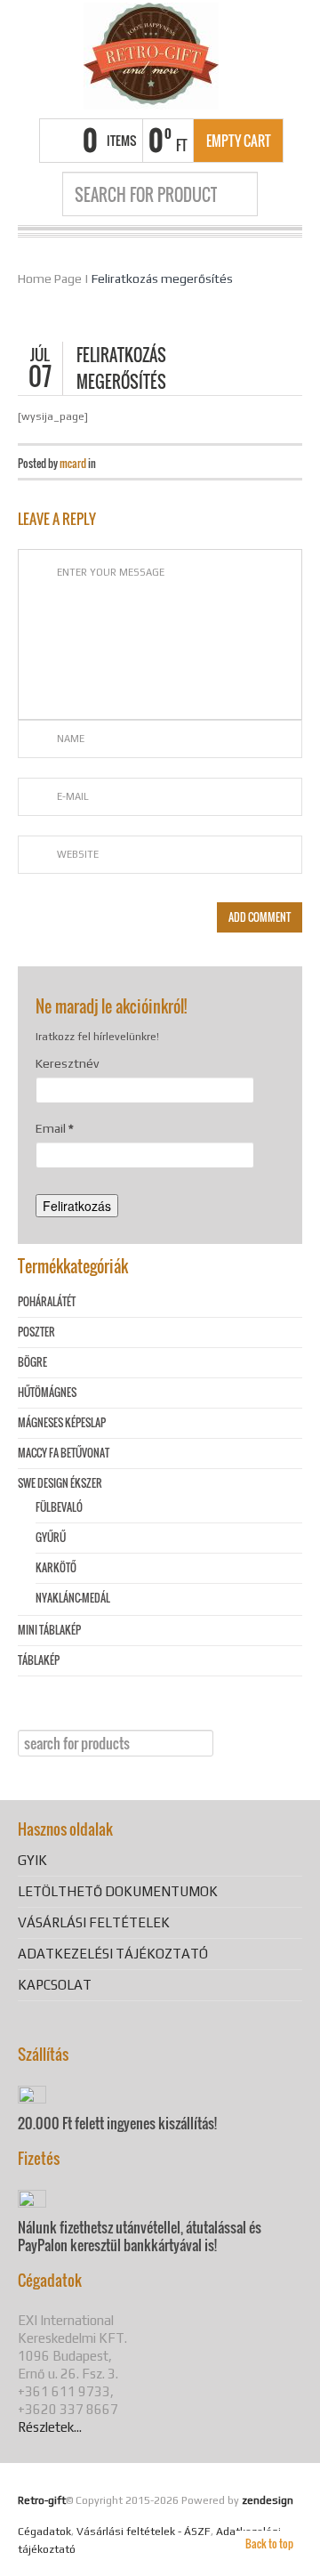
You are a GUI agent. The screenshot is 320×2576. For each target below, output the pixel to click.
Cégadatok (44, 2532)
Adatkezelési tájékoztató (113, 1954)
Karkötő (56, 1567)
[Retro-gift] (151, 56)
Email (55, 1128)
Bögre (32, 1362)
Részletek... (50, 2427)
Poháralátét (47, 1301)
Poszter (36, 1332)
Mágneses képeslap (62, 1422)
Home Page (50, 279)
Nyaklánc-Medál (73, 1598)
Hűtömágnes (47, 1392)
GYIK (32, 1860)
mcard (73, 463)
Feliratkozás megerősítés (162, 279)
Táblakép (39, 1660)
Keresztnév (67, 1063)
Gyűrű (51, 1537)
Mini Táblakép (49, 1630)
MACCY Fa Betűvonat (64, 1453)
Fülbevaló (59, 1507)
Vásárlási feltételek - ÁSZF (144, 2532)
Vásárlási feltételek (94, 1922)
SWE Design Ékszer (60, 1483)
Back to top (269, 2544)
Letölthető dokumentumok (118, 1891)
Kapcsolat (55, 1985)
